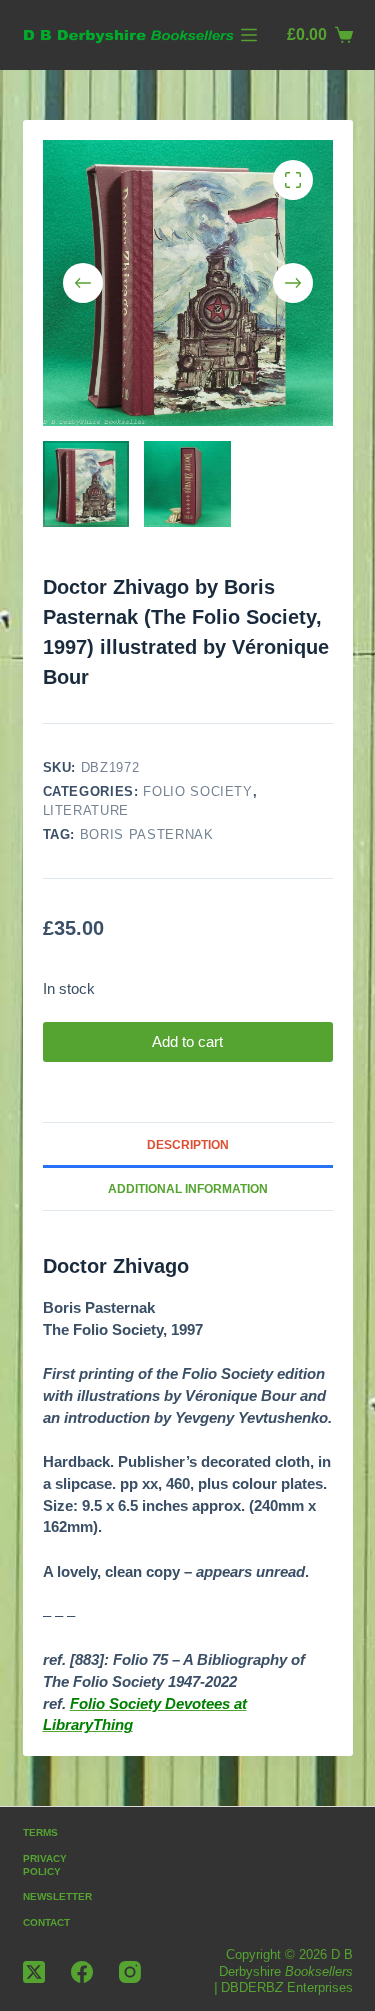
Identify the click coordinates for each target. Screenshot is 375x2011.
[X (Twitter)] (34, 1972)
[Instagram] (130, 1972)
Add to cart (187, 1041)
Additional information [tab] (188, 1189)
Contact (46, 1922)
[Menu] (249, 35)
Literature (86, 810)
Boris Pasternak (147, 834)
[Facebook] (82, 1972)
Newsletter (57, 1896)
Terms (40, 1832)
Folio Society (197, 791)
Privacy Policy (45, 1865)
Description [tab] (188, 1145)
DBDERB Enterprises (287, 1987)
